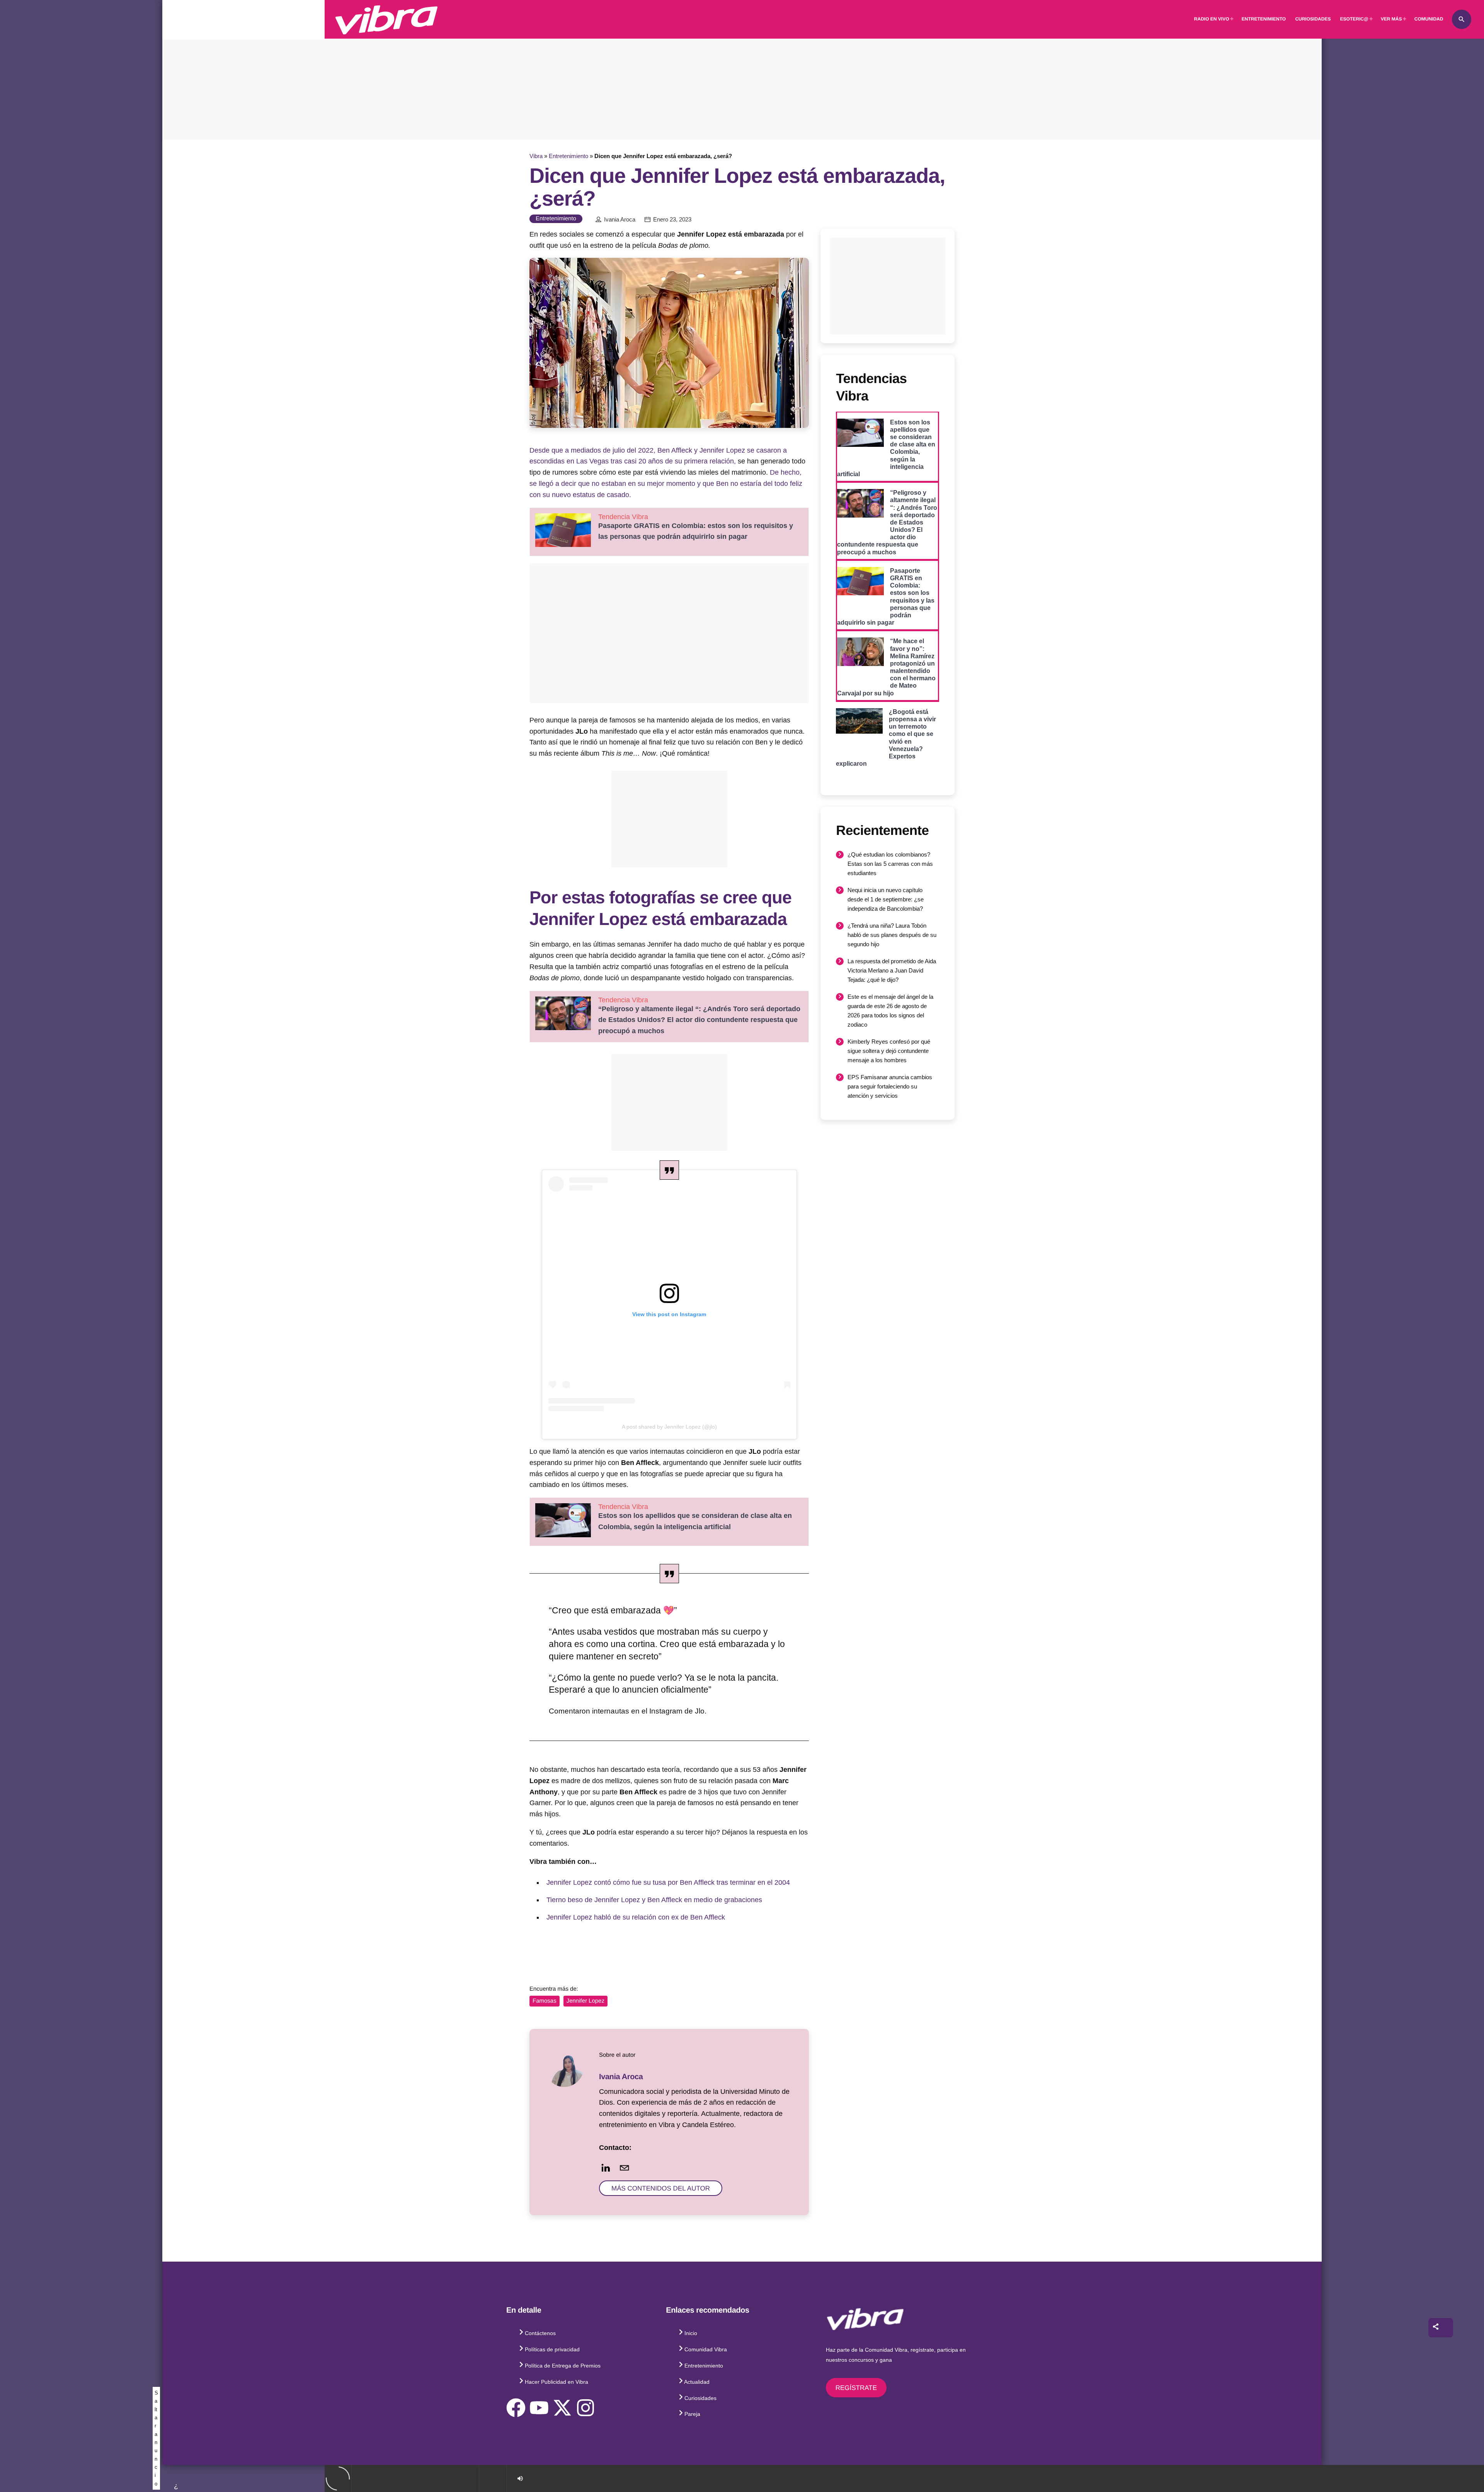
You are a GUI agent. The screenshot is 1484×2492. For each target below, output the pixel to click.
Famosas (545, 2001)
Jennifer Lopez (585, 2001)
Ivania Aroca (620, 220)
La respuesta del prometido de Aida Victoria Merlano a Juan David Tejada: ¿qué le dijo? (892, 970)
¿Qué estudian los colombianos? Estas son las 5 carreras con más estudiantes (890, 864)
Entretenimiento (568, 156)
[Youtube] (539, 2408)
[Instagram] (585, 2408)
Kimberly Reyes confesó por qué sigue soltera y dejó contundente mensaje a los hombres (889, 1051)
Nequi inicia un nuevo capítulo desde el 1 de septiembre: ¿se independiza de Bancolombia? (886, 899)
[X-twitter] (562, 2408)
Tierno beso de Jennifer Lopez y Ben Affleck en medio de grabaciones (654, 1900)
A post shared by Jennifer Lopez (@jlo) (669, 1427)
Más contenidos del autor (661, 2188)
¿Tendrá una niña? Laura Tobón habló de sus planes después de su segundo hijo (892, 935)
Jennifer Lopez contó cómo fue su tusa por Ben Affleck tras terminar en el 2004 (668, 1882)
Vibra (536, 156)
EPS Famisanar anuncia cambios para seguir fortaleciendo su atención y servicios (890, 1086)
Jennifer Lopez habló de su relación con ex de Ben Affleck (636, 1917)
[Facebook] (516, 2408)
